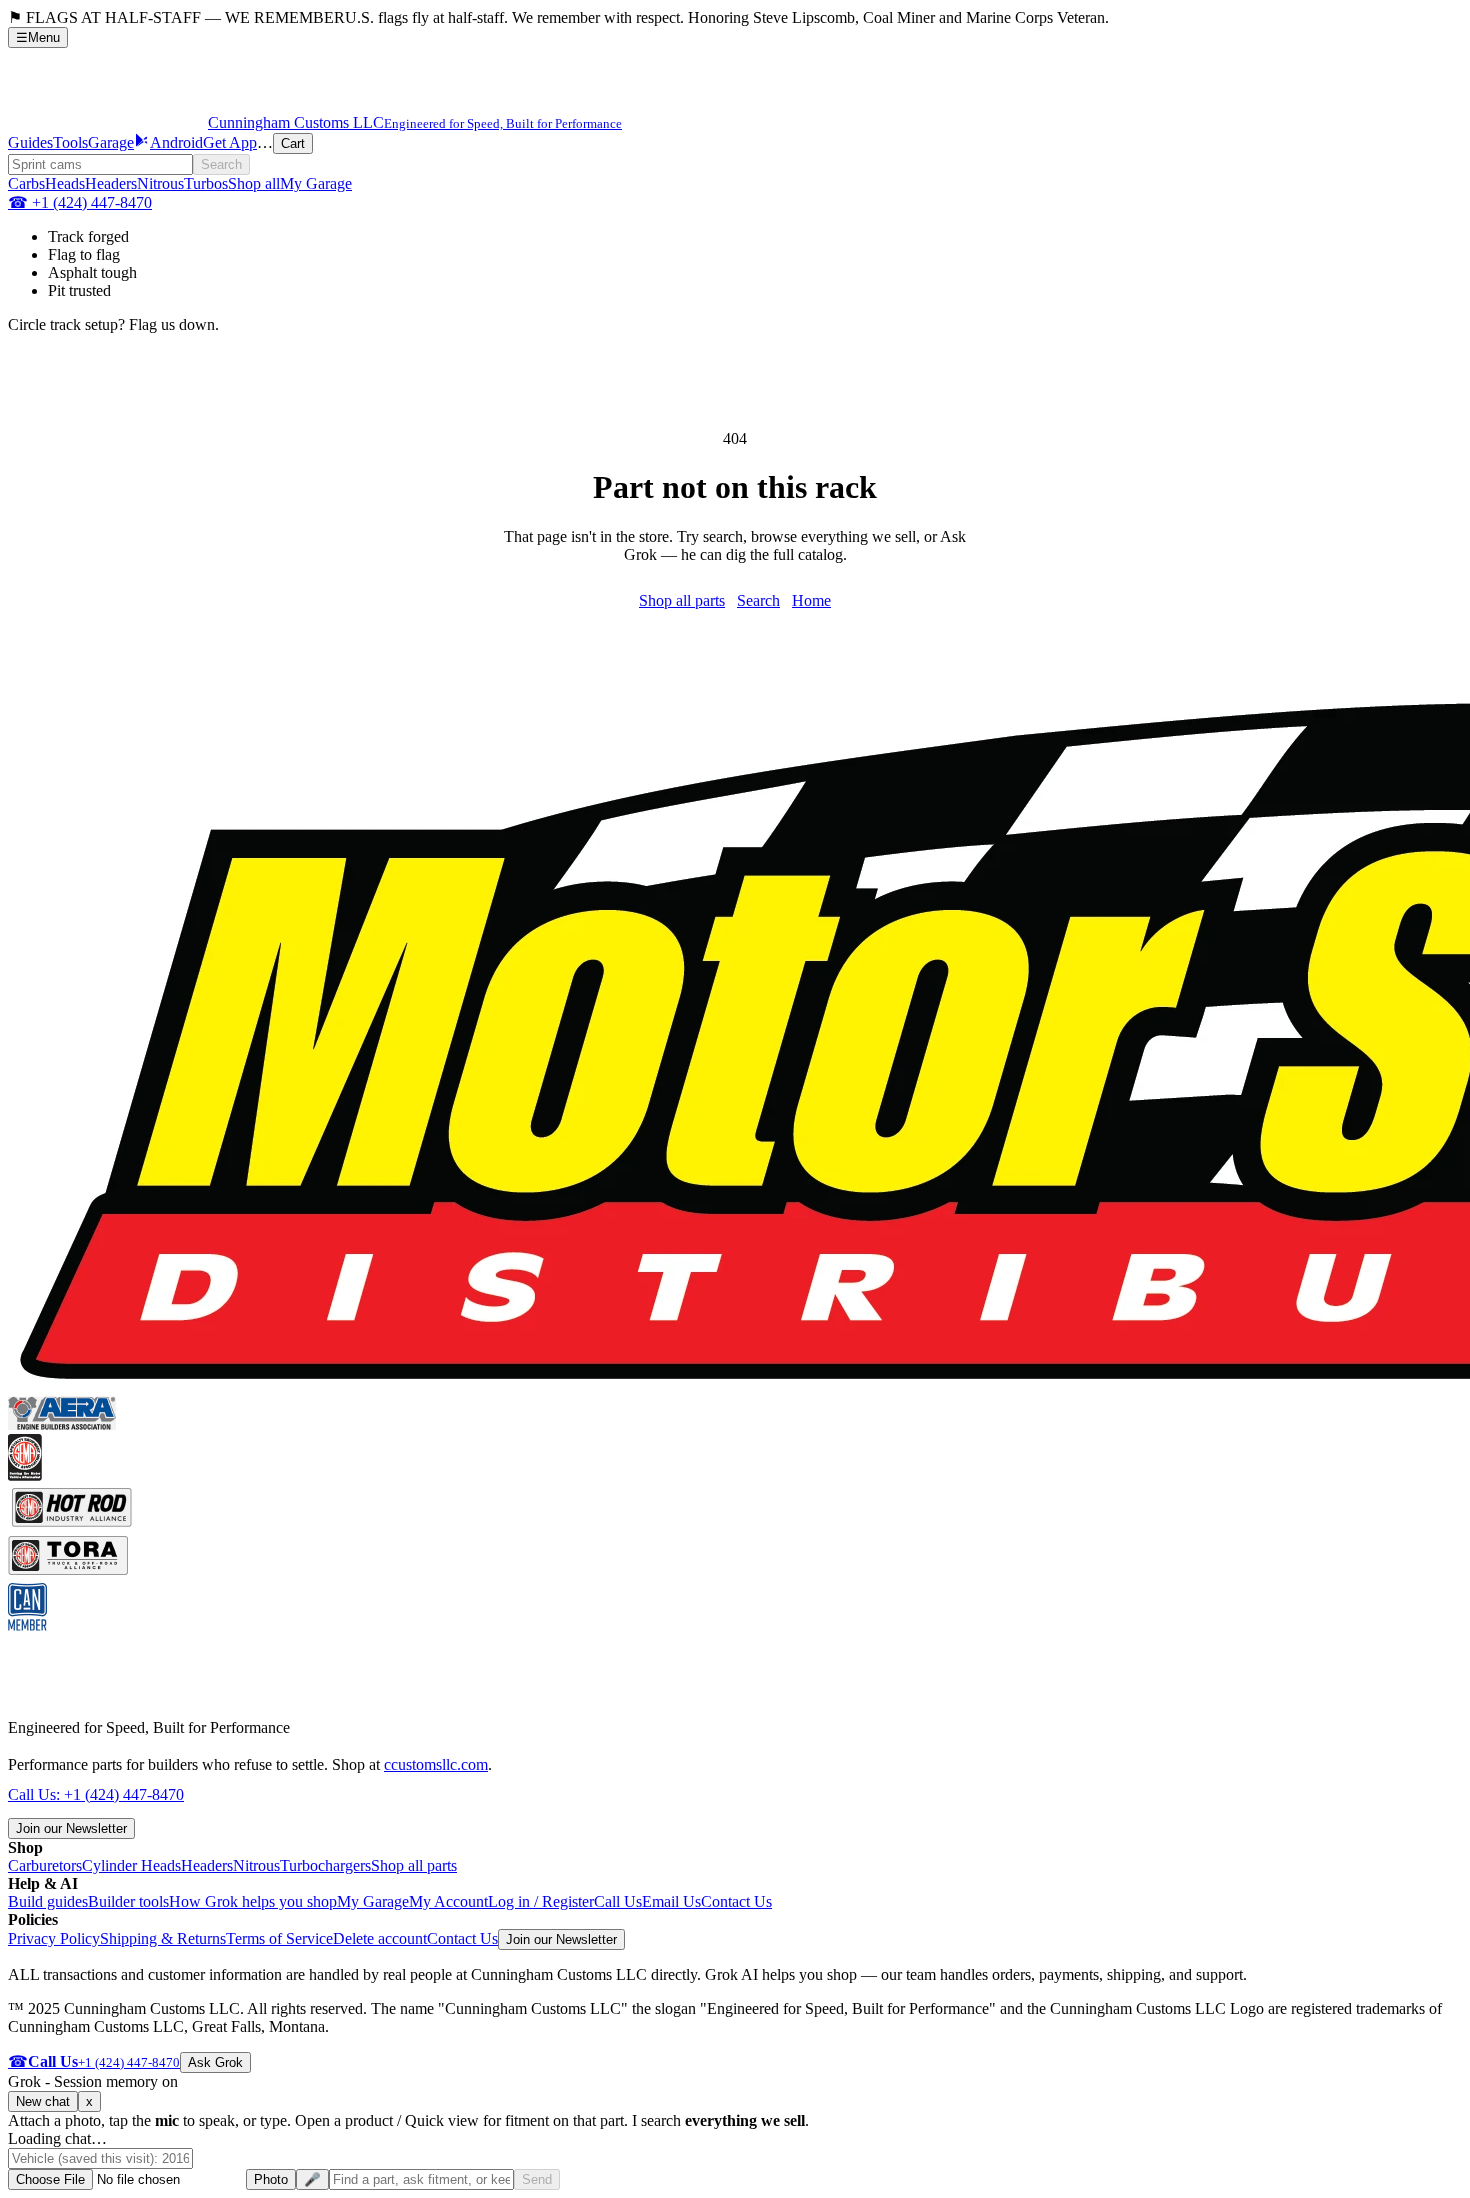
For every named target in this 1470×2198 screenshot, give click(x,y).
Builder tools (128, 1901)
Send (537, 2179)
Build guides (48, 1901)
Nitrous (160, 183)
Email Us (671, 1901)
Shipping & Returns (163, 1938)
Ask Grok (215, 2062)
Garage (111, 142)
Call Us (618, 1901)
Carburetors (45, 1865)
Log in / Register (541, 1901)
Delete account (380, 1938)
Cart (293, 143)
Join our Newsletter (71, 1828)
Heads (65, 183)
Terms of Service (279, 1938)
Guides (30, 142)
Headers (111, 183)
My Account (448, 1901)
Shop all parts (682, 600)
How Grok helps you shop (253, 1901)
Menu (38, 37)
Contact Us (736, 1901)
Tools (70, 142)
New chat (43, 2101)
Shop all (254, 183)
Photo (271, 2179)
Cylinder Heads (131, 1865)
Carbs (26, 183)
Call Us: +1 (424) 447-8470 (96, 1794)
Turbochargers (325, 1865)
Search (221, 164)
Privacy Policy (54, 1938)
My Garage (316, 183)
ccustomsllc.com (436, 1764)
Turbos (206, 183)
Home (811, 600)
